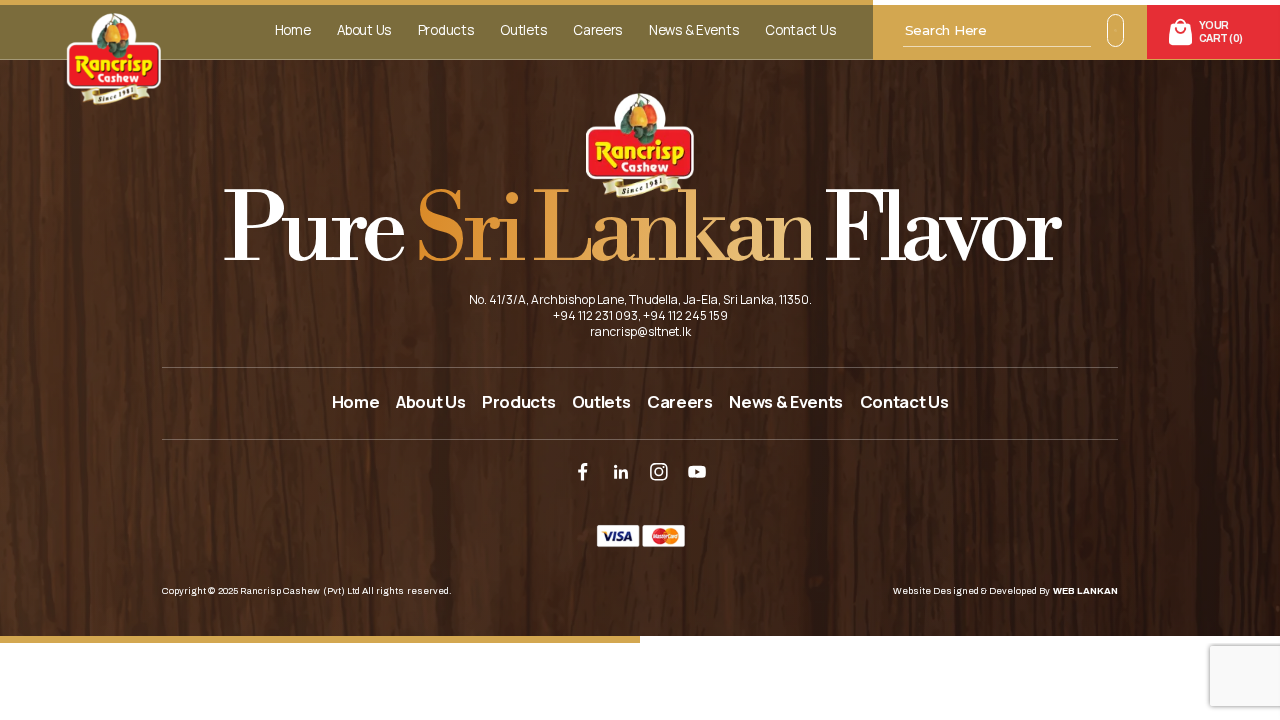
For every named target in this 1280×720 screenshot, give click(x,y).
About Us (364, 30)
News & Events (694, 30)
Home (293, 30)
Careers (597, 30)
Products (446, 30)
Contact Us (800, 30)
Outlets (523, 30)
